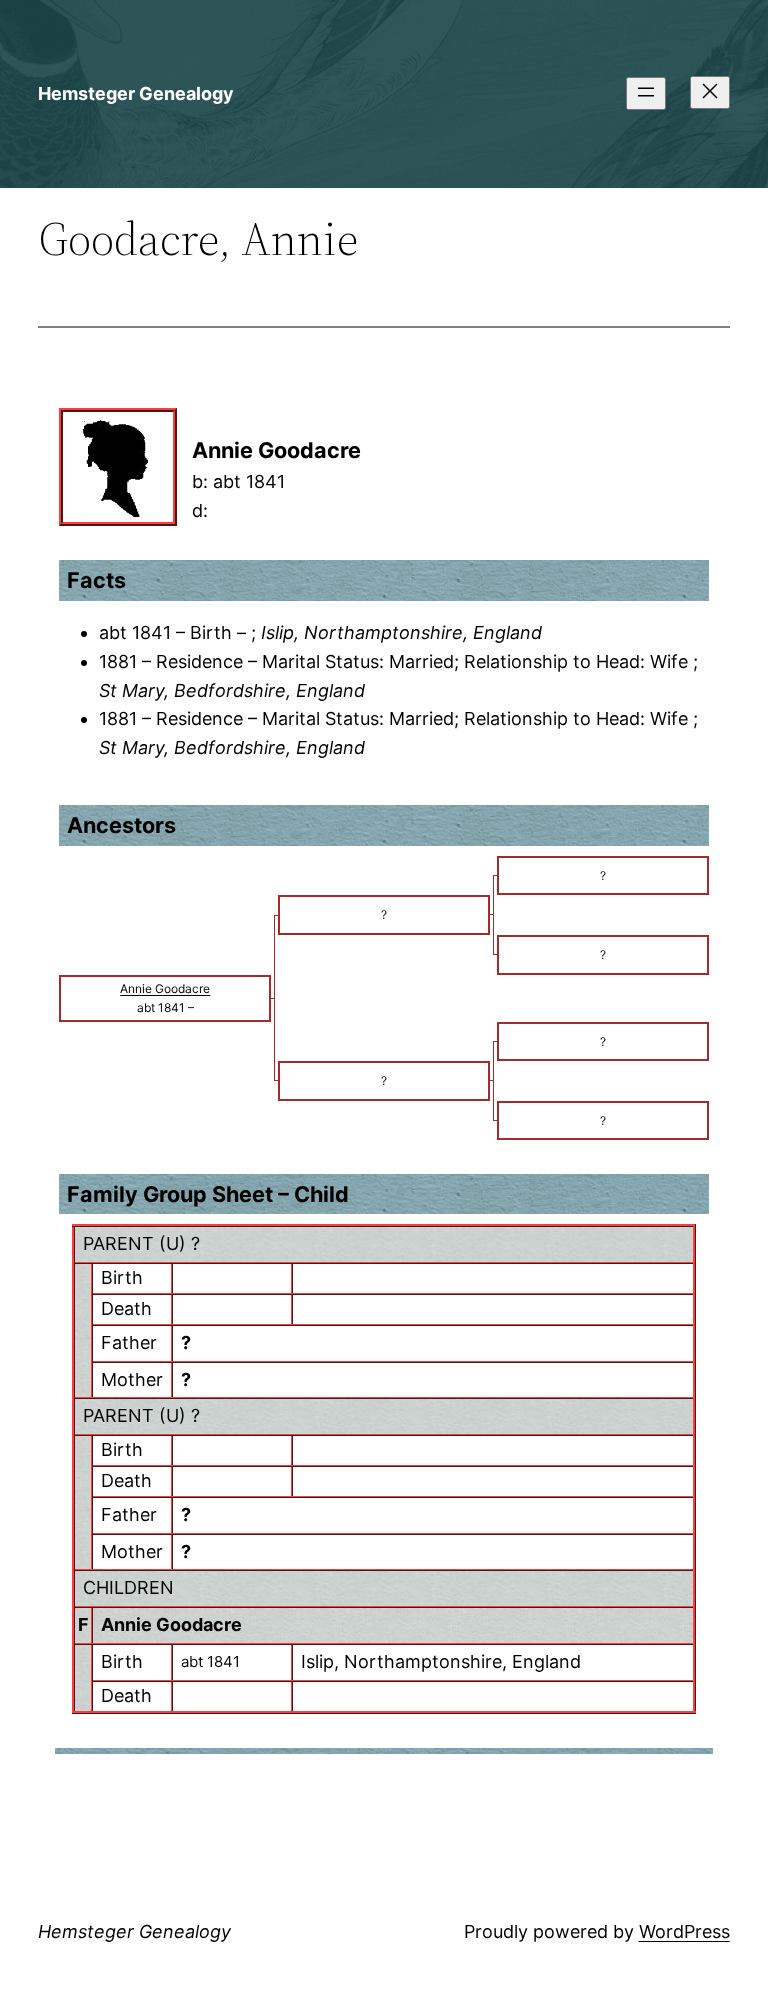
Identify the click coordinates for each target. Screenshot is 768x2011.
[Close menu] (710, 92)
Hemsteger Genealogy (136, 93)
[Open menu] (646, 93)
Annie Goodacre (171, 1624)
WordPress (684, 1931)
